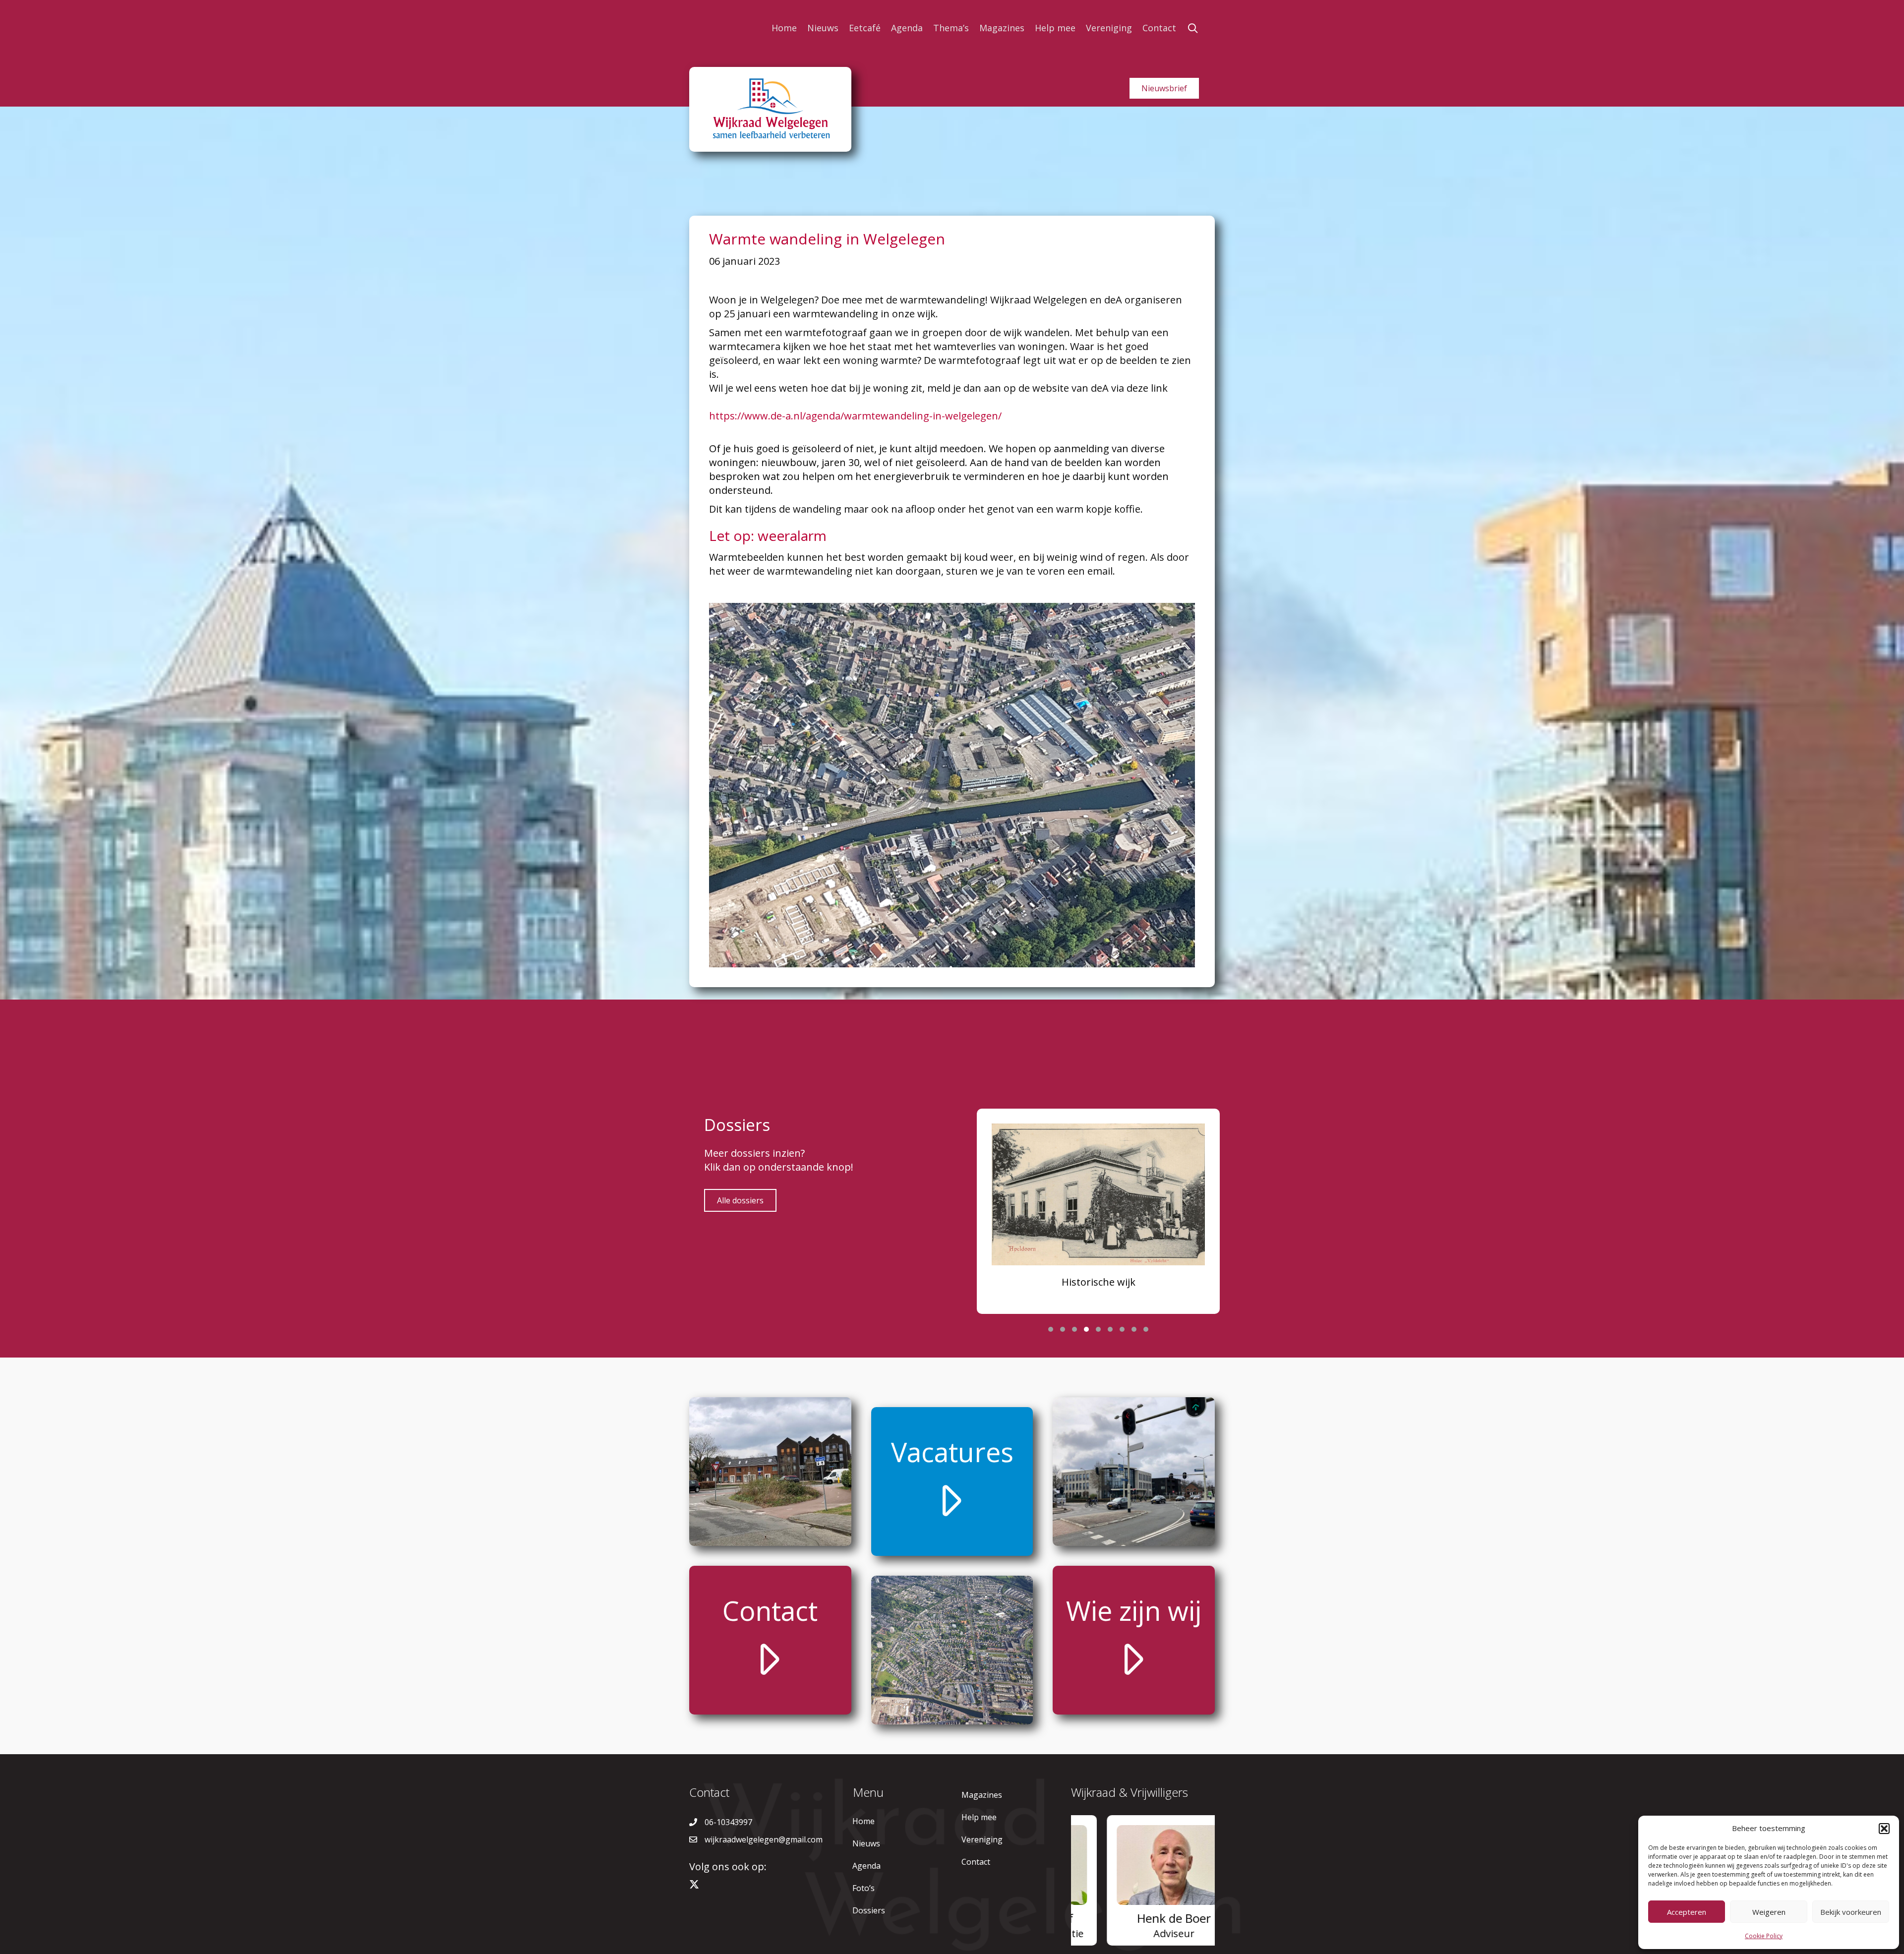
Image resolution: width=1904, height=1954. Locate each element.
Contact (1159, 28)
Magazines (1002, 28)
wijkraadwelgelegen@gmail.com (764, 1839)
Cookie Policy (1764, 1936)
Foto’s (863, 1888)
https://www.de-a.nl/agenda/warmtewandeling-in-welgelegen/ (855, 416)
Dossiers (869, 1910)
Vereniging (1109, 28)
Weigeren (1769, 1912)
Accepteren (1687, 1912)
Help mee (1055, 28)
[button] (1884, 1829)
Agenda (907, 28)
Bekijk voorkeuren (1851, 1912)
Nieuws (823, 28)
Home (784, 28)
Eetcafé (865, 28)
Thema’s (951, 28)
